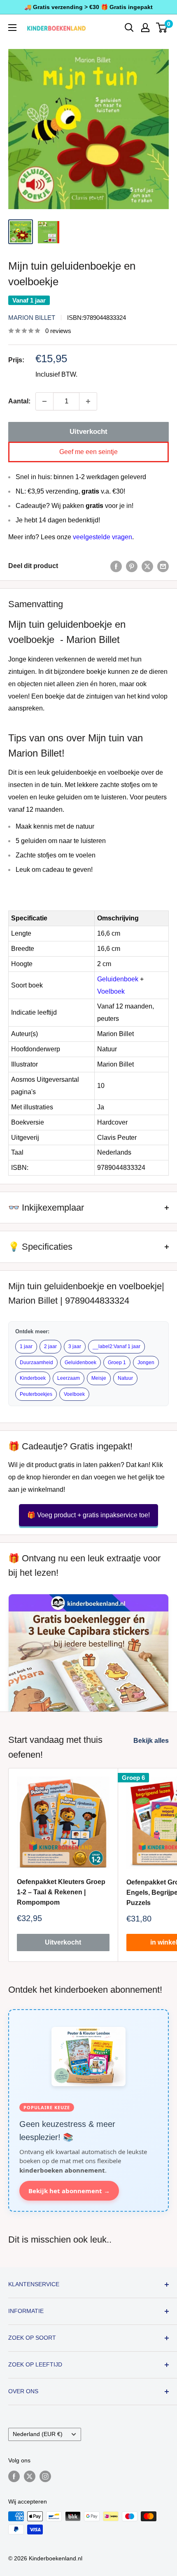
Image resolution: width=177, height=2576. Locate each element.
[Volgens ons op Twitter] (30, 2476)
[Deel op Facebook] (116, 566)
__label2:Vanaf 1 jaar (116, 1346)
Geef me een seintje (88, 452)
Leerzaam (69, 1378)
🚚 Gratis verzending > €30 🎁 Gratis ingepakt (88, 7)
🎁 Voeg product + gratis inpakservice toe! (88, 1515)
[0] (162, 28)
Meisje (99, 1378)
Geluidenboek (118, 979)
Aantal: (19, 401)
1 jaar (26, 1346)
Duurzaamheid (36, 1363)
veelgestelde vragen (102, 537)
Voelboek (111, 991)
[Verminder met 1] (44, 401)
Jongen (146, 1363)
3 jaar (75, 1346)
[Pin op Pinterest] (132, 566)
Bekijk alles (151, 1741)
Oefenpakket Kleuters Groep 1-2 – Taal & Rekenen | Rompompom (61, 1892)
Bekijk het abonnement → (69, 2191)
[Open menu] (12, 28)
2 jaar (50, 1346)
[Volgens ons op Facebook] (14, 2476)
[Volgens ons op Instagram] (45, 2476)
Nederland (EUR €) (38, 2434)
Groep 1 (117, 1363)
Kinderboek (33, 1378)
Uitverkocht (88, 432)
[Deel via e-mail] (163, 566)
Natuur (125, 1378)
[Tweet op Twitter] (147, 566)
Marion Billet (32, 318)
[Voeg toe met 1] (88, 401)
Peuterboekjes (36, 1394)
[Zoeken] (129, 28)
